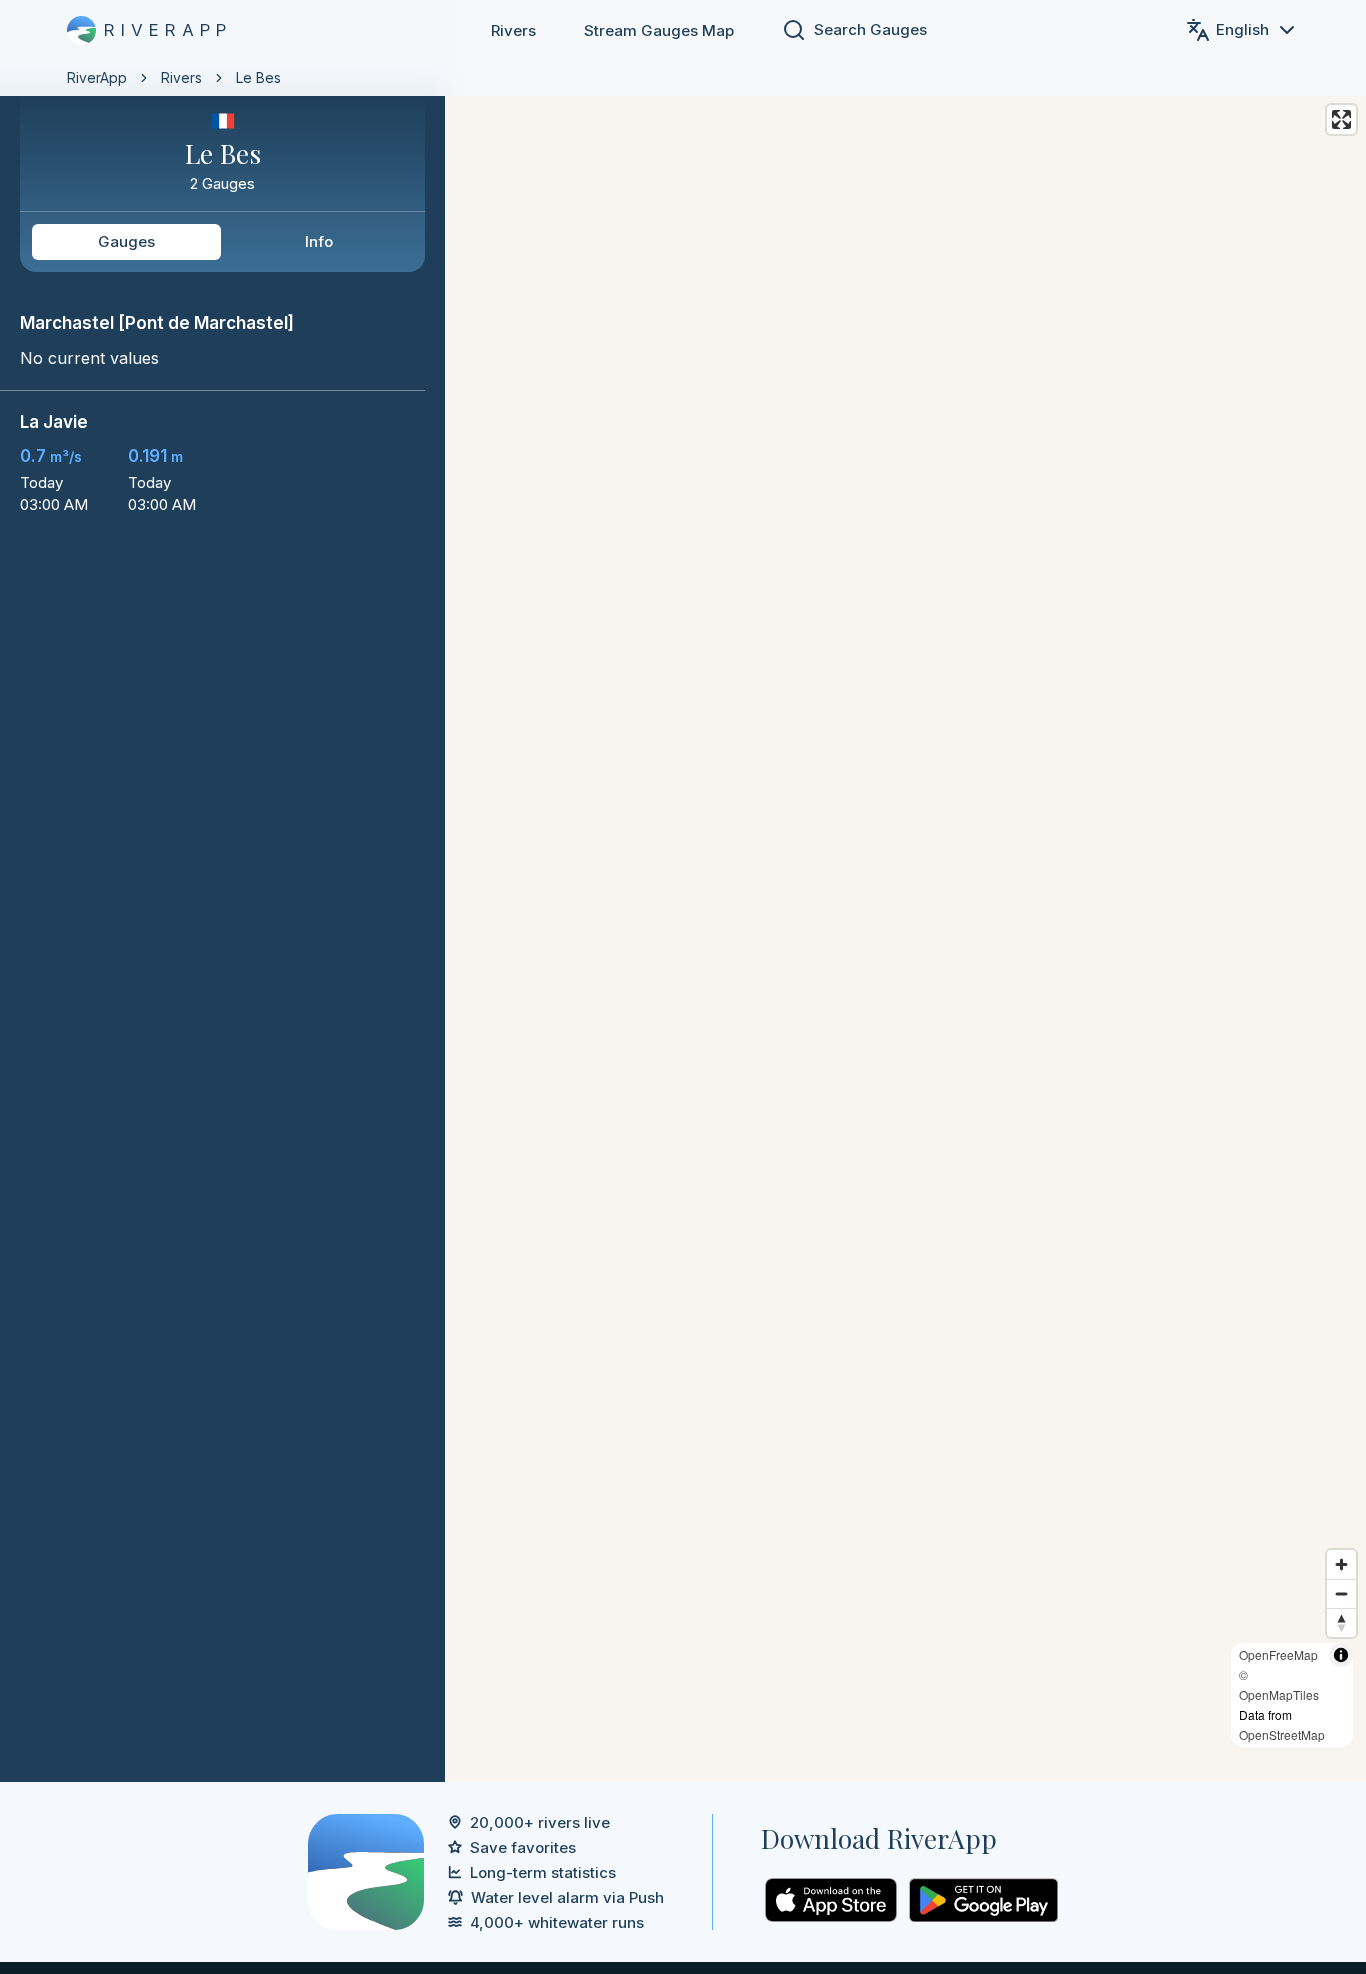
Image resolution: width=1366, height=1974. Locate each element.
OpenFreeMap (1278, 1654)
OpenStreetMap (1282, 1734)
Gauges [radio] (126, 241)
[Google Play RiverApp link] (983, 1900)
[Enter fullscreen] (1341, 119)
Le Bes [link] (258, 77)
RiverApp (97, 77)
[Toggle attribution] (1341, 1655)
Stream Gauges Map (659, 30)
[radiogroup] (222, 242)
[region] (683, 891)
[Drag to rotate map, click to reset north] (1341, 1622)
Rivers (513, 30)
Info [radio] (319, 241)
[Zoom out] (1341, 1593)
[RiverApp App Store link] (831, 1900)
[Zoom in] (1341, 1564)
